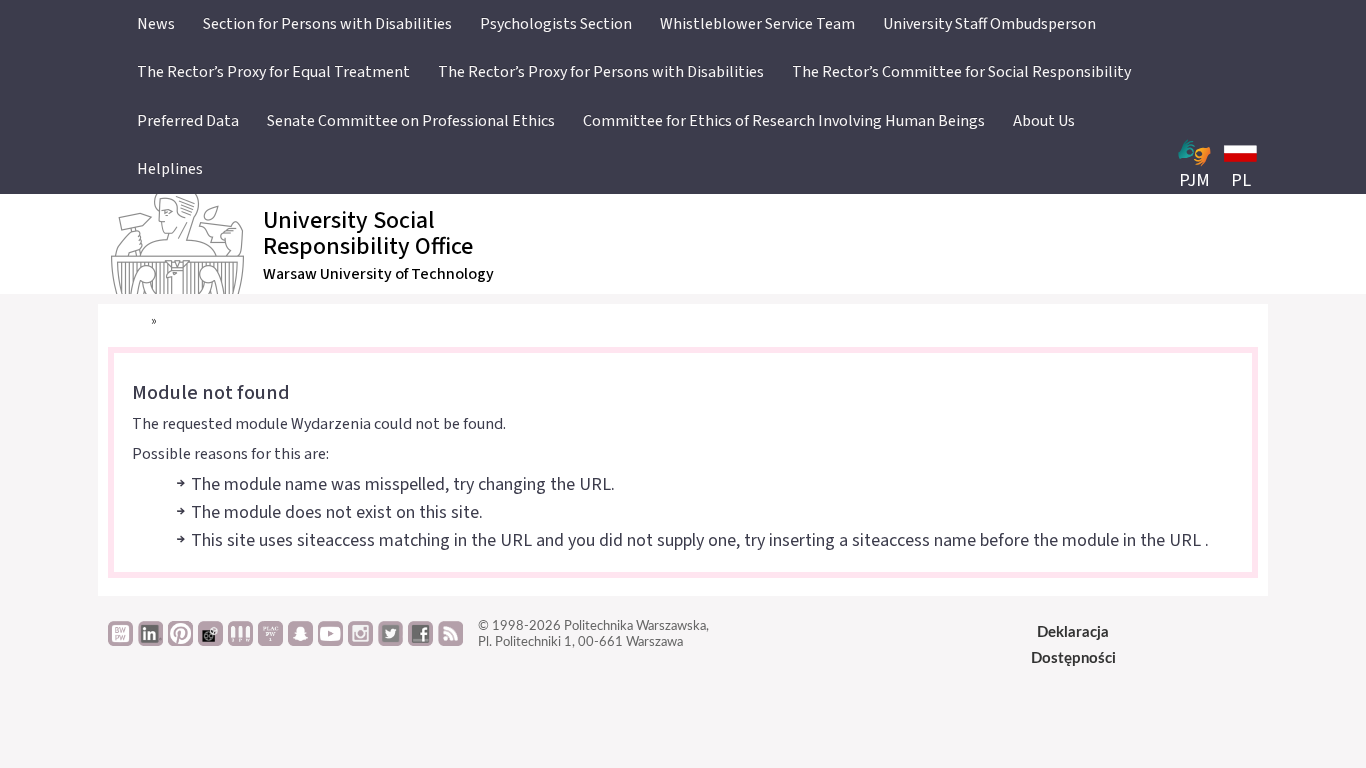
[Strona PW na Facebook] (420, 641)
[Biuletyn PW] (240, 641)
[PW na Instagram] (360, 641)
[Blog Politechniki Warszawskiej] (270, 641)
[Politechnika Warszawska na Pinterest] (180, 641)
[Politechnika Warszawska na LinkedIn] (150, 641)
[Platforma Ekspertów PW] (210, 641)
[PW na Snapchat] (300, 641)
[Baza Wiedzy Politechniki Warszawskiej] (120, 641)
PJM (1194, 180)
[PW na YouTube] (330, 641)
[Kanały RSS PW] (450, 641)
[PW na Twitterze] (390, 641)
